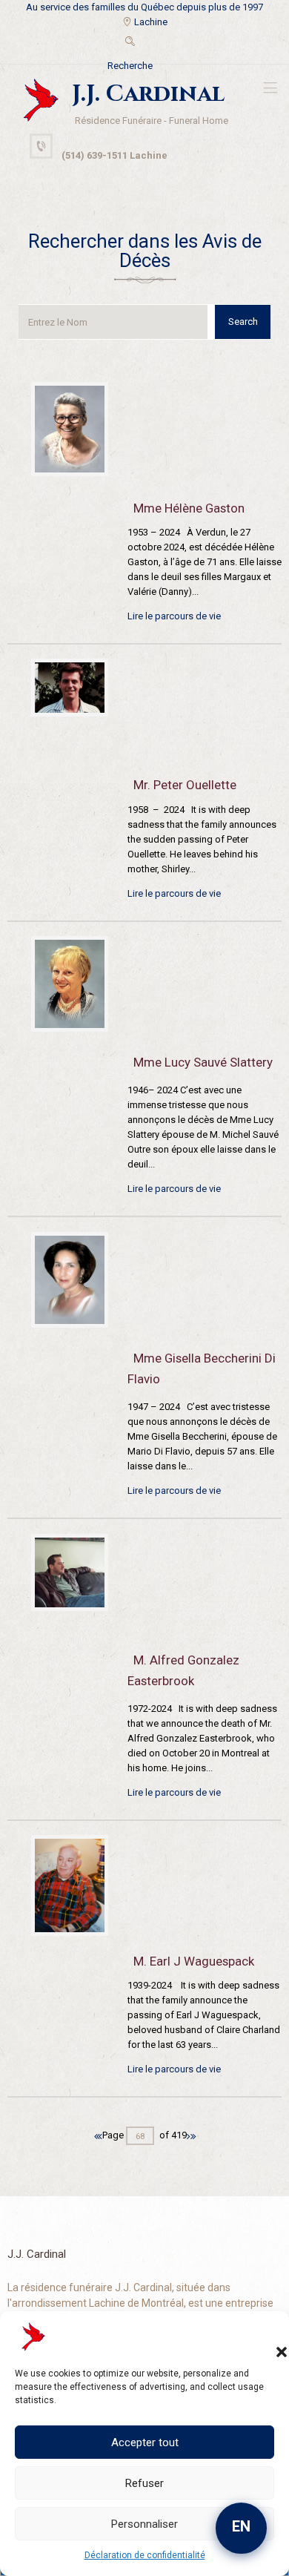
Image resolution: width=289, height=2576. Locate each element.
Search (243, 322)
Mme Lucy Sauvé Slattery (203, 1062)
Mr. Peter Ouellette (185, 785)
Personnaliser (144, 2524)
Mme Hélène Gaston (189, 508)
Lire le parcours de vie (174, 616)
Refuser (144, 2483)
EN (241, 2526)
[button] (267, 2337)
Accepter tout (145, 2442)
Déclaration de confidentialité (145, 2555)
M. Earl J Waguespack (194, 1961)
